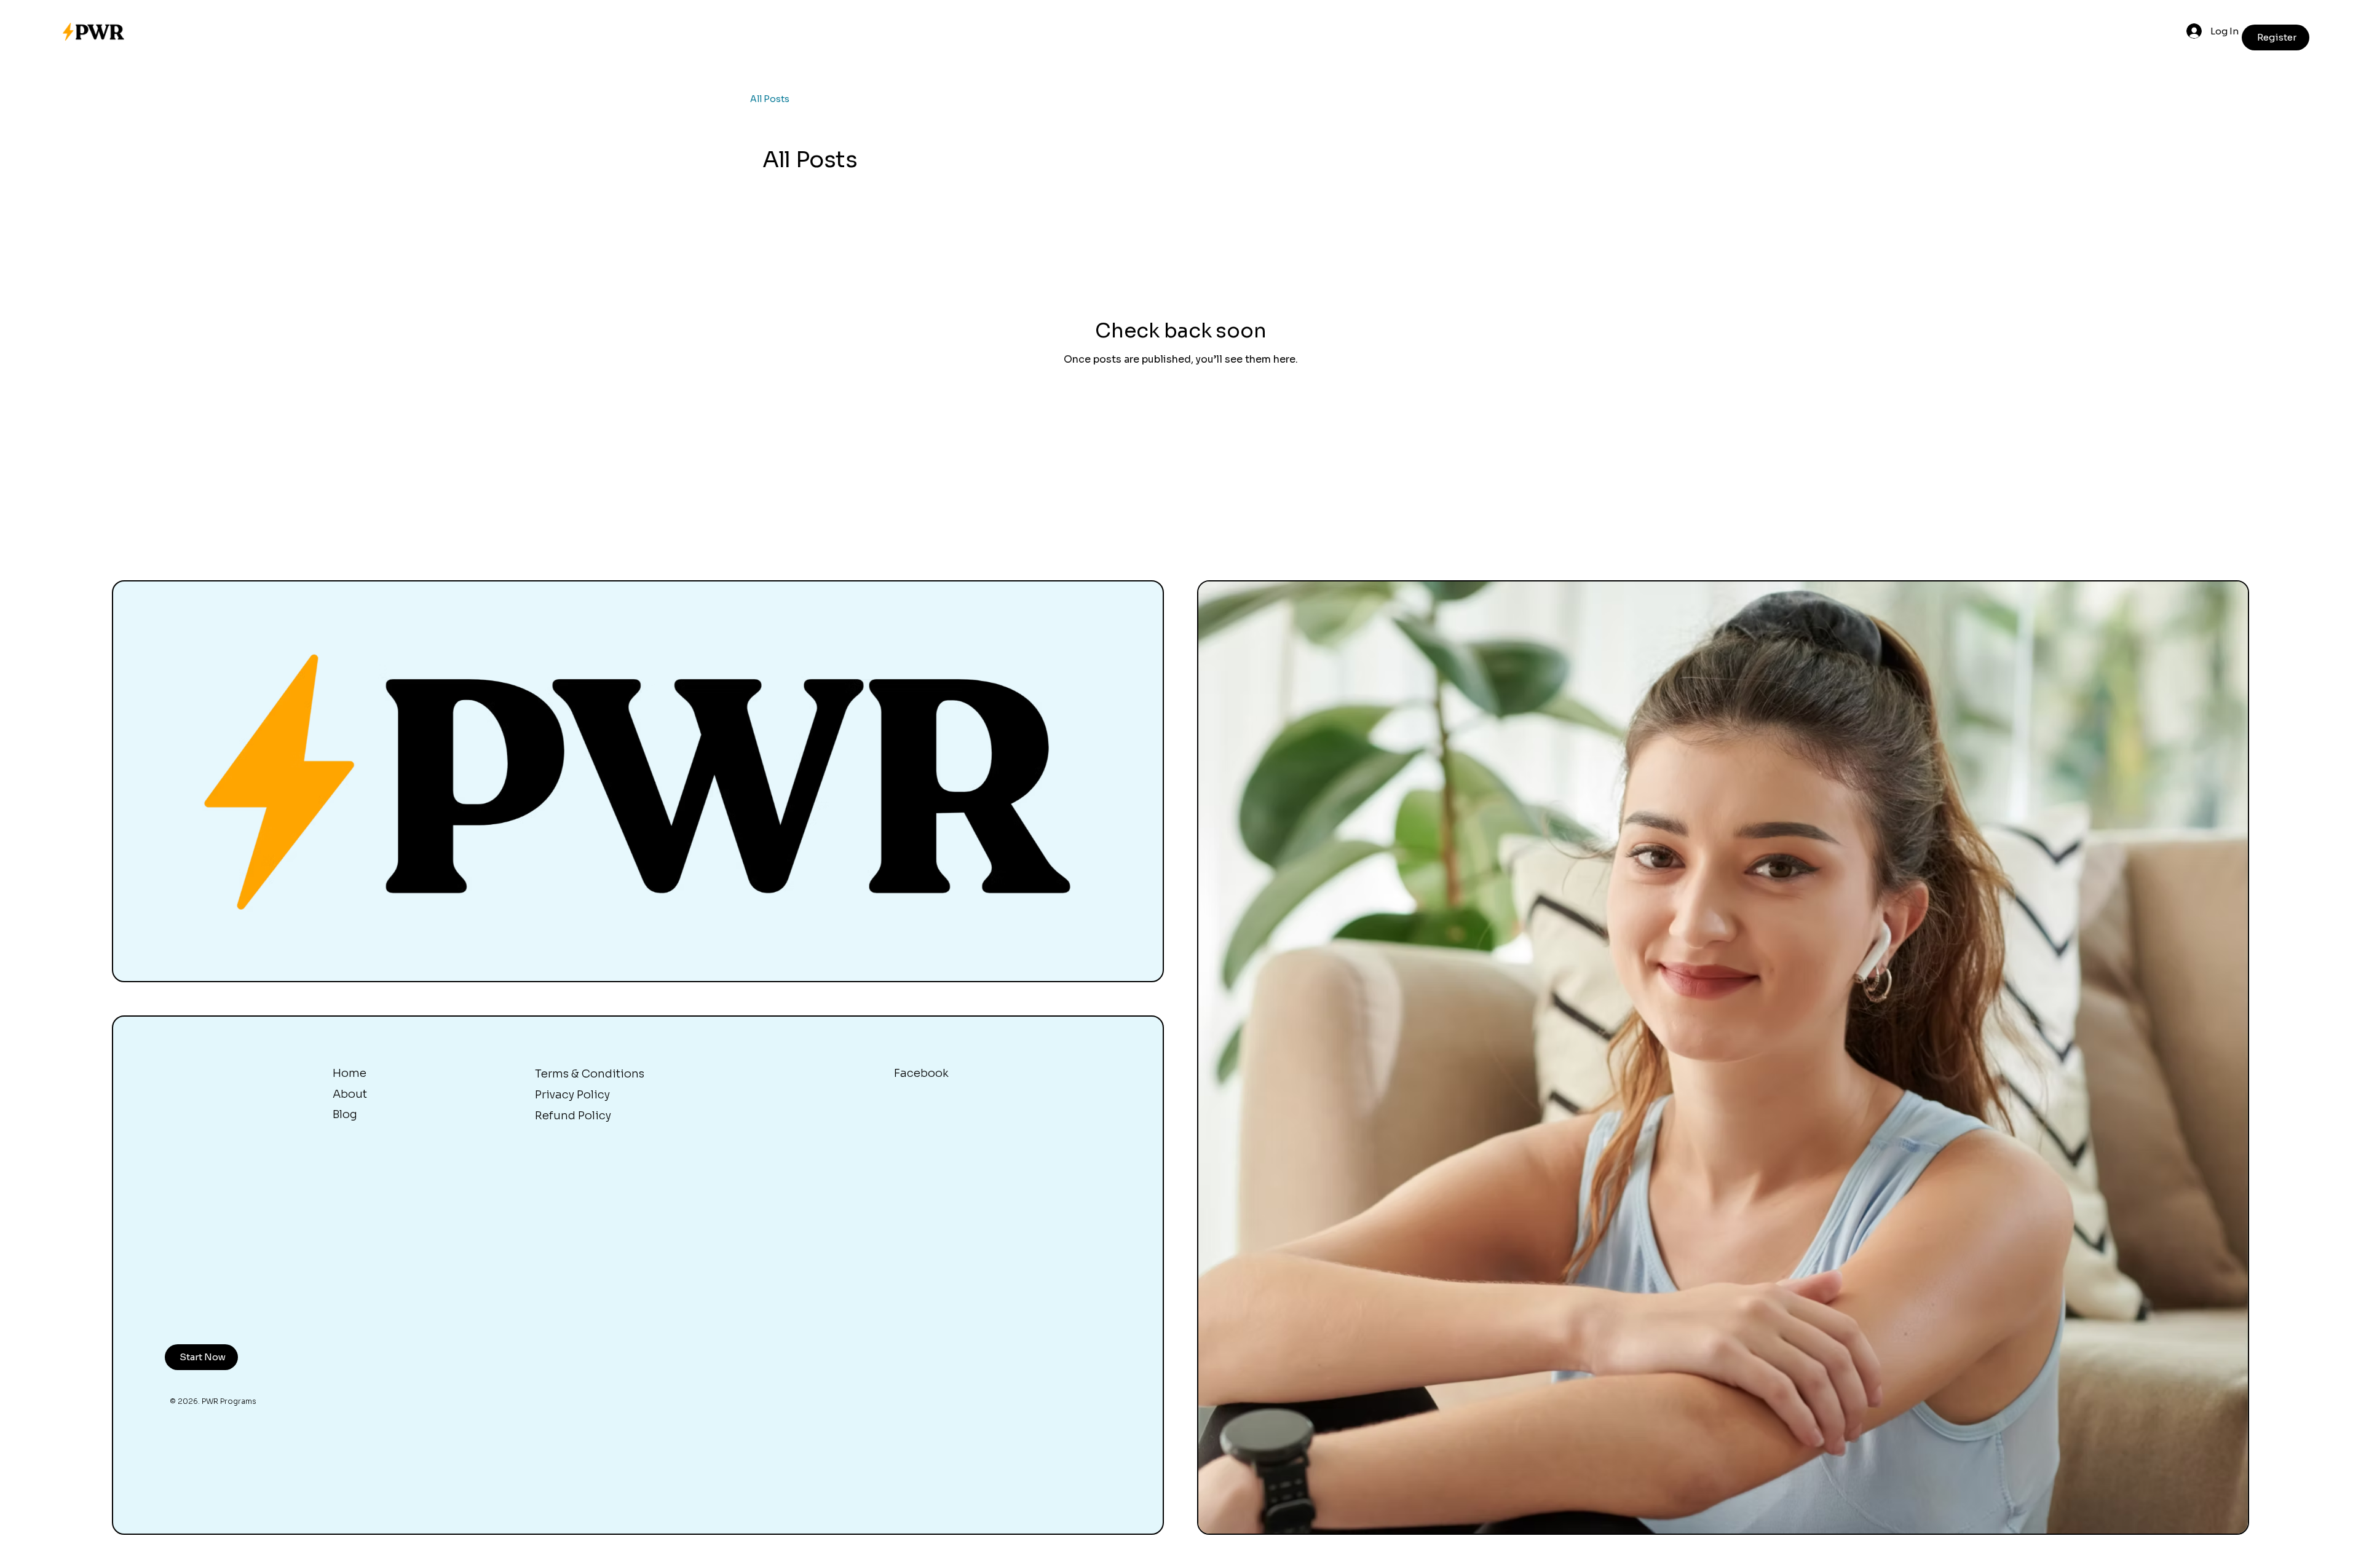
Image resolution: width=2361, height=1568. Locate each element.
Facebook (921, 1073)
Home (350, 1073)
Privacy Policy (572, 1095)
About (350, 1094)
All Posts (770, 99)
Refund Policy (573, 1116)
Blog (345, 1114)
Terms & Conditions (590, 1074)
